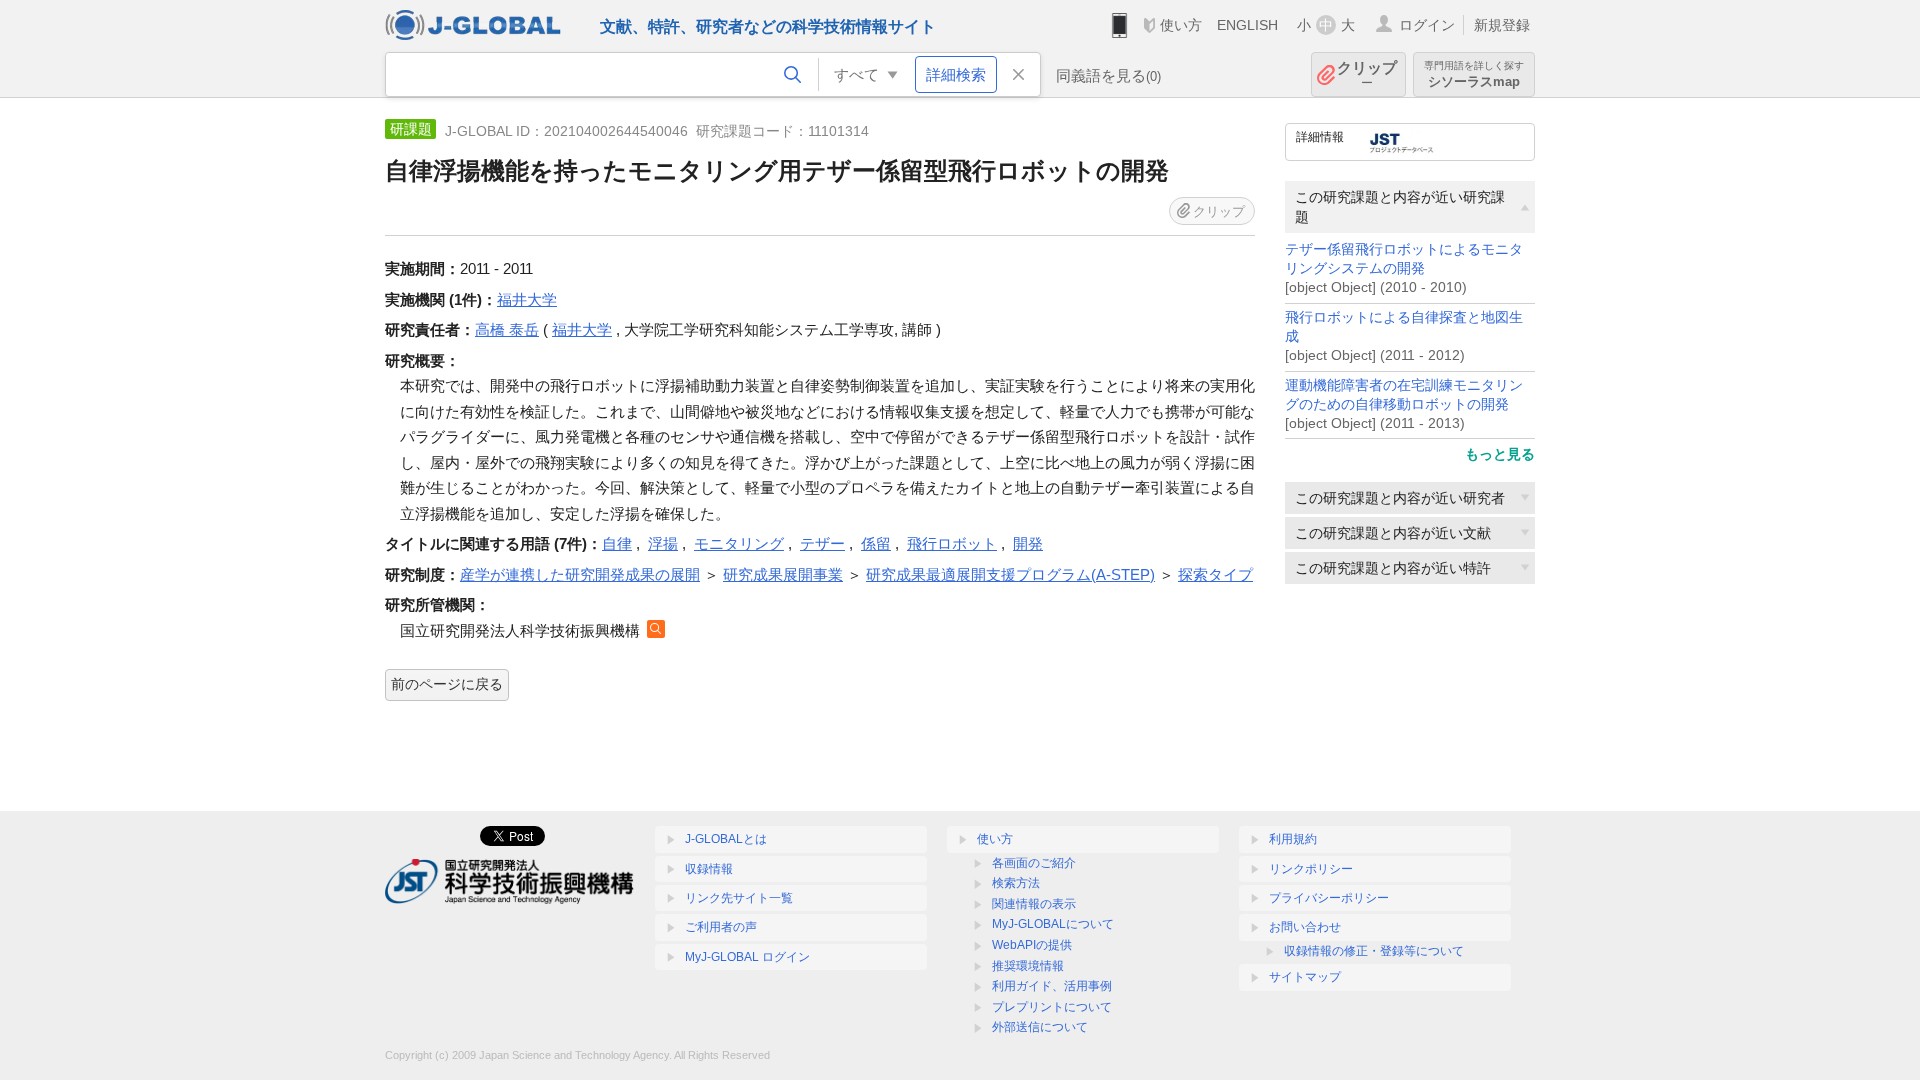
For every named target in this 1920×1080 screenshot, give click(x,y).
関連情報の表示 (1034, 904)
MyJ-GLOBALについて (1053, 924)
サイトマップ (1305, 977)
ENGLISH (1247, 25)
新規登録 (1502, 25)
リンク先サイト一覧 (739, 898)
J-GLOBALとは (726, 839)
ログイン (1427, 25)
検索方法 (1016, 883)
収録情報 (709, 869)
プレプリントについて (1052, 1007)
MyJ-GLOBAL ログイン (747, 957)
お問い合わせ (1305, 927)
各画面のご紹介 (1034, 863)
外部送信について (1040, 1027)
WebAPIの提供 (1032, 945)
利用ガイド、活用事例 (1052, 986)
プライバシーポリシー (1329, 898)
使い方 (1181, 25)
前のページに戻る (447, 684)
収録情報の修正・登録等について (1374, 951)
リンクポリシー (1311, 869)
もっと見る (1500, 454)
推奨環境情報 (1028, 966)
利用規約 (1293, 839)
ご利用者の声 (721, 927)
